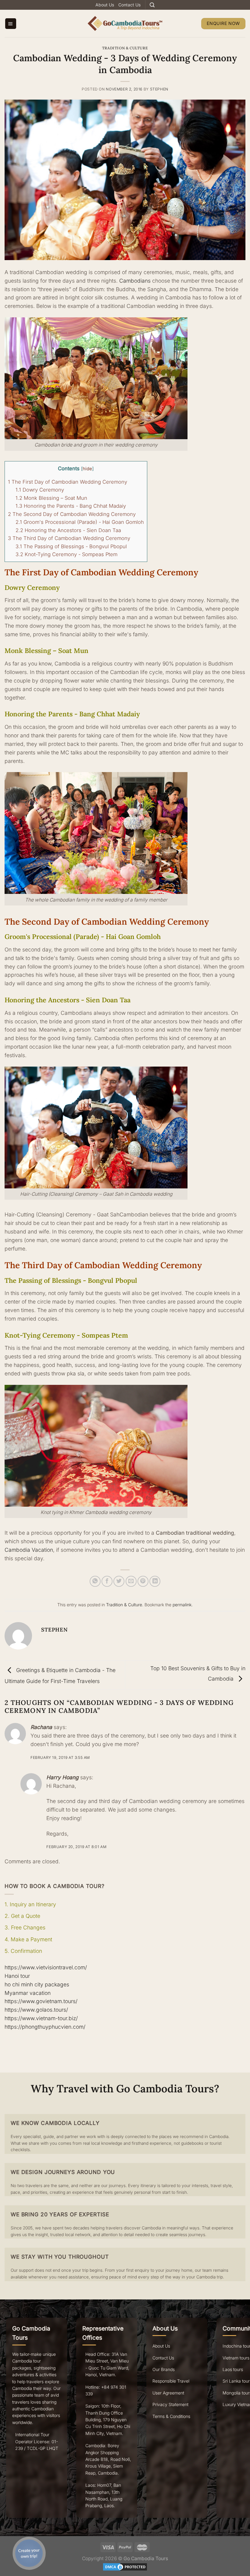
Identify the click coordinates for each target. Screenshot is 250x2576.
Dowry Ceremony (40, 490)
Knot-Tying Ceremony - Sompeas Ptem (66, 554)
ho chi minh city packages (37, 1984)
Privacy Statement (170, 2404)
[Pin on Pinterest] (143, 1581)
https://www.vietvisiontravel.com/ (46, 1967)
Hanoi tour (17, 1976)
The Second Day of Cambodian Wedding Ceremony (72, 514)
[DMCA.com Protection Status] (125, 2566)
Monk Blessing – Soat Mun (51, 498)
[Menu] (11, 24)
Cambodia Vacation (29, 1550)
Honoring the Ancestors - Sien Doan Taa (68, 530)
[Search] (152, 5)
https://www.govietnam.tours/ (41, 2001)
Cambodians (135, 281)
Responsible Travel (171, 2381)
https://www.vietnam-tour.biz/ (41, 2018)
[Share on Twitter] (119, 1581)
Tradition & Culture (125, 48)
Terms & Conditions (171, 2416)
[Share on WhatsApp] (95, 1581)
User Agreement (168, 2393)
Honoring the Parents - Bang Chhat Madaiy (71, 506)
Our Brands (164, 2369)
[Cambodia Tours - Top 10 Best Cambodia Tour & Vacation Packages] (125, 23)
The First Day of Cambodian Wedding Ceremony (68, 482)
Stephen (159, 89)
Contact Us (129, 5)
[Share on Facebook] (107, 1581)
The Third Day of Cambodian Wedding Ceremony (69, 538)
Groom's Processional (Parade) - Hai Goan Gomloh (80, 522)
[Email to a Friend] (131, 1581)
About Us (105, 5)
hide (87, 469)
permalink (182, 1605)
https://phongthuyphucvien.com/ (45, 2027)
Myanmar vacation (28, 1993)
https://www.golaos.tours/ (36, 2010)
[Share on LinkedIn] (155, 1581)
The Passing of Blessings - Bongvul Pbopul (71, 546)
